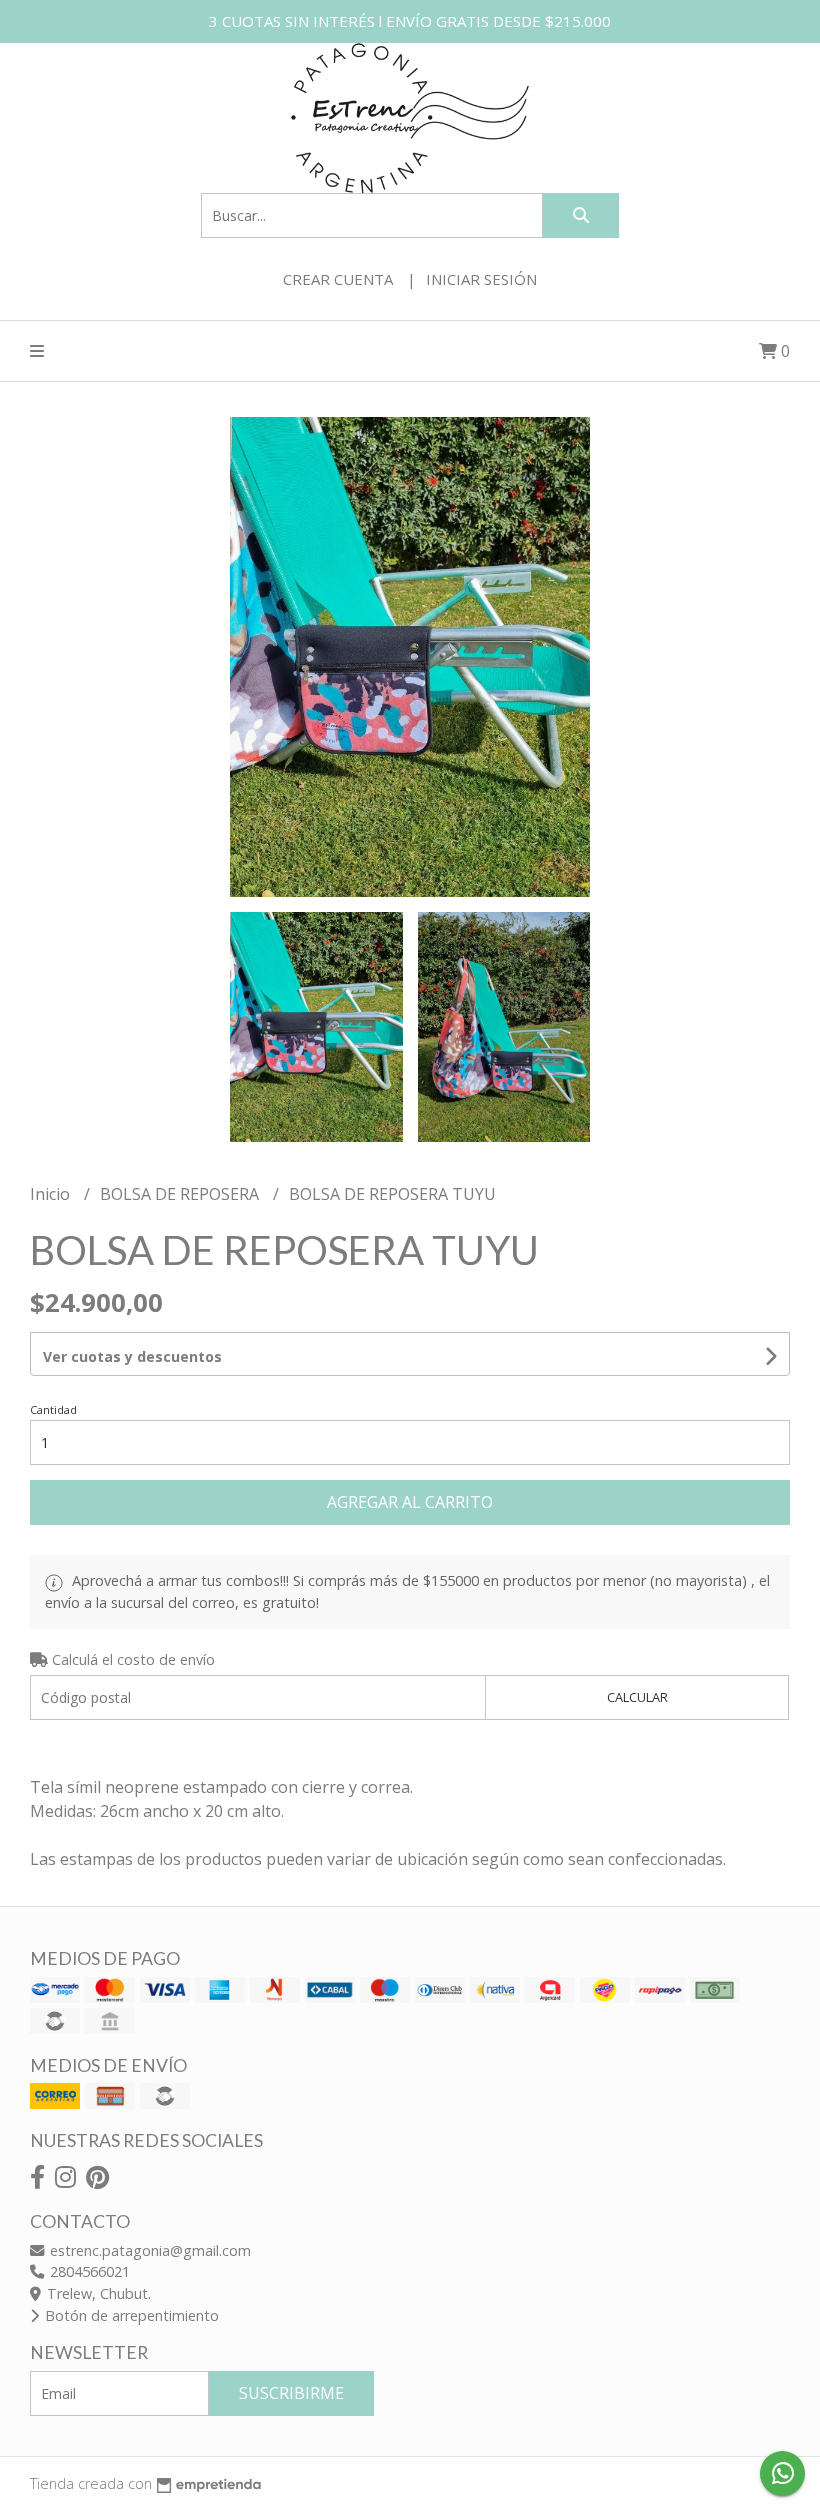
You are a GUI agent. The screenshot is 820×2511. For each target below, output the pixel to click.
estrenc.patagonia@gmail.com (148, 2250)
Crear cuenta (338, 279)
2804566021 (88, 2271)
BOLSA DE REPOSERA (181, 1194)
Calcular (637, 1697)
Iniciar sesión (481, 279)
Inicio (52, 1194)
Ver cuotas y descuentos (132, 1356)
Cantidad (53, 1409)
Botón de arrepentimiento (130, 2315)
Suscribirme (291, 2393)
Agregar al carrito (410, 1502)
